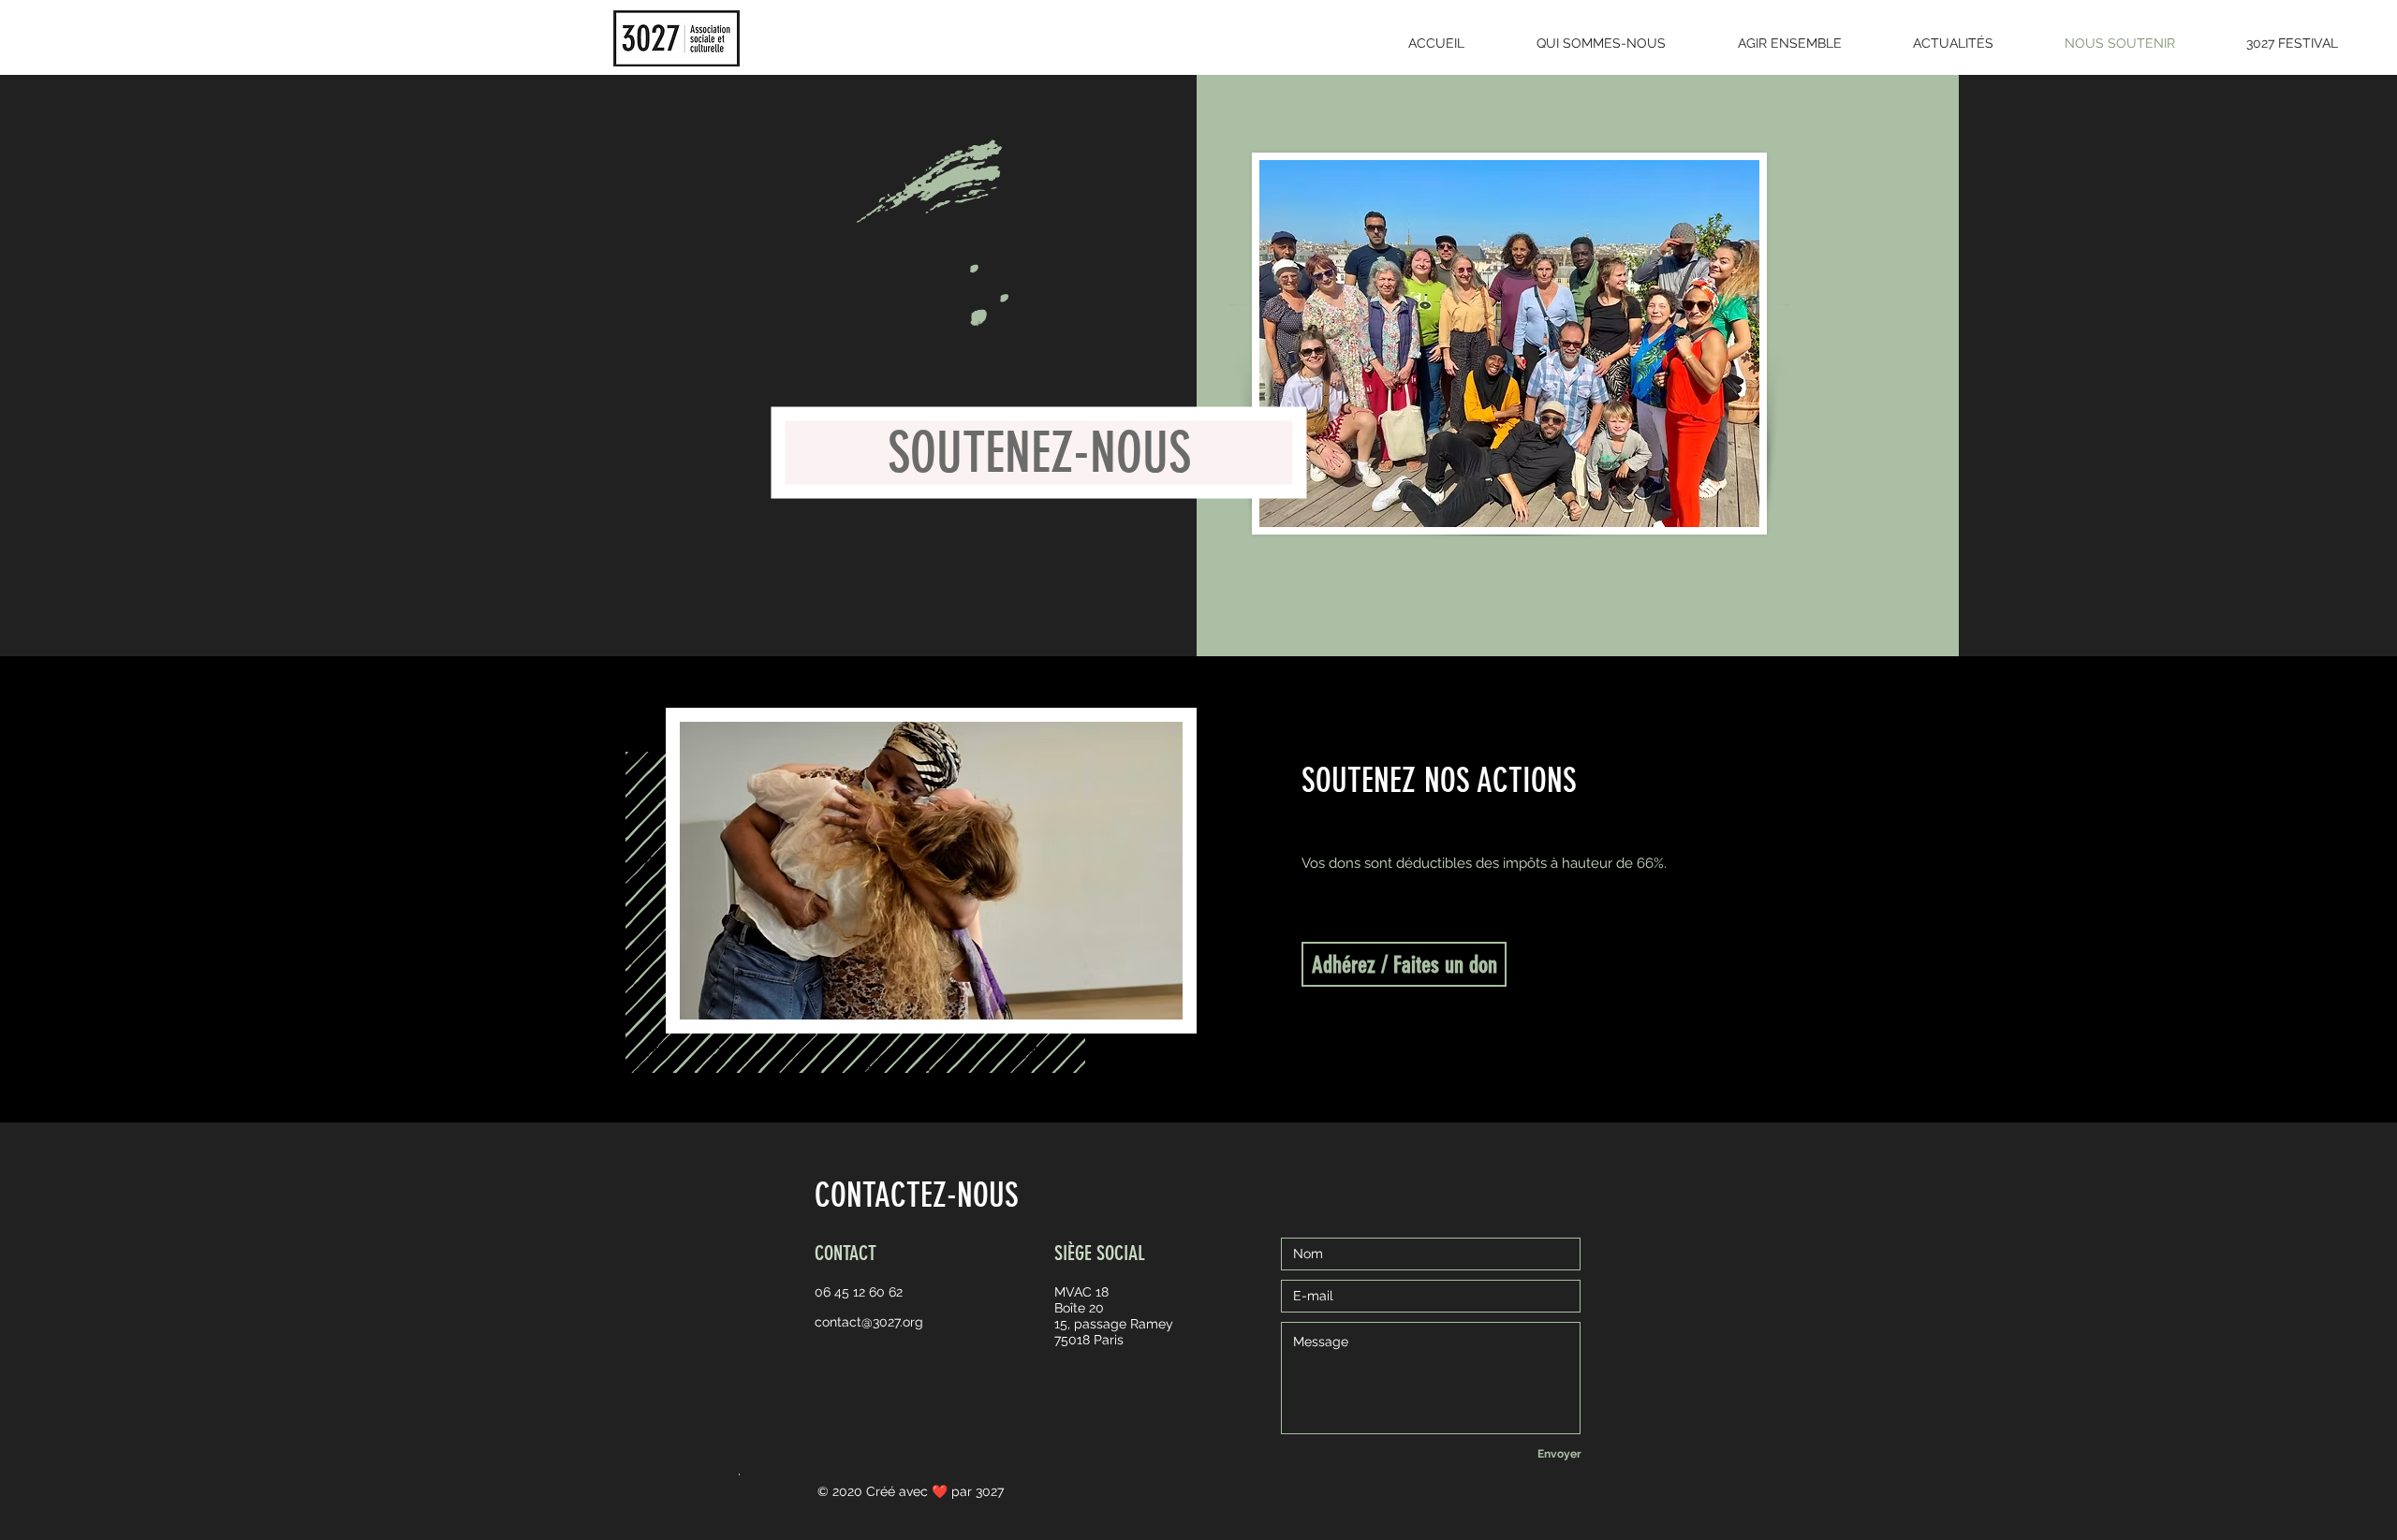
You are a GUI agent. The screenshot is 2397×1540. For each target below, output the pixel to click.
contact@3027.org (869, 1322)
